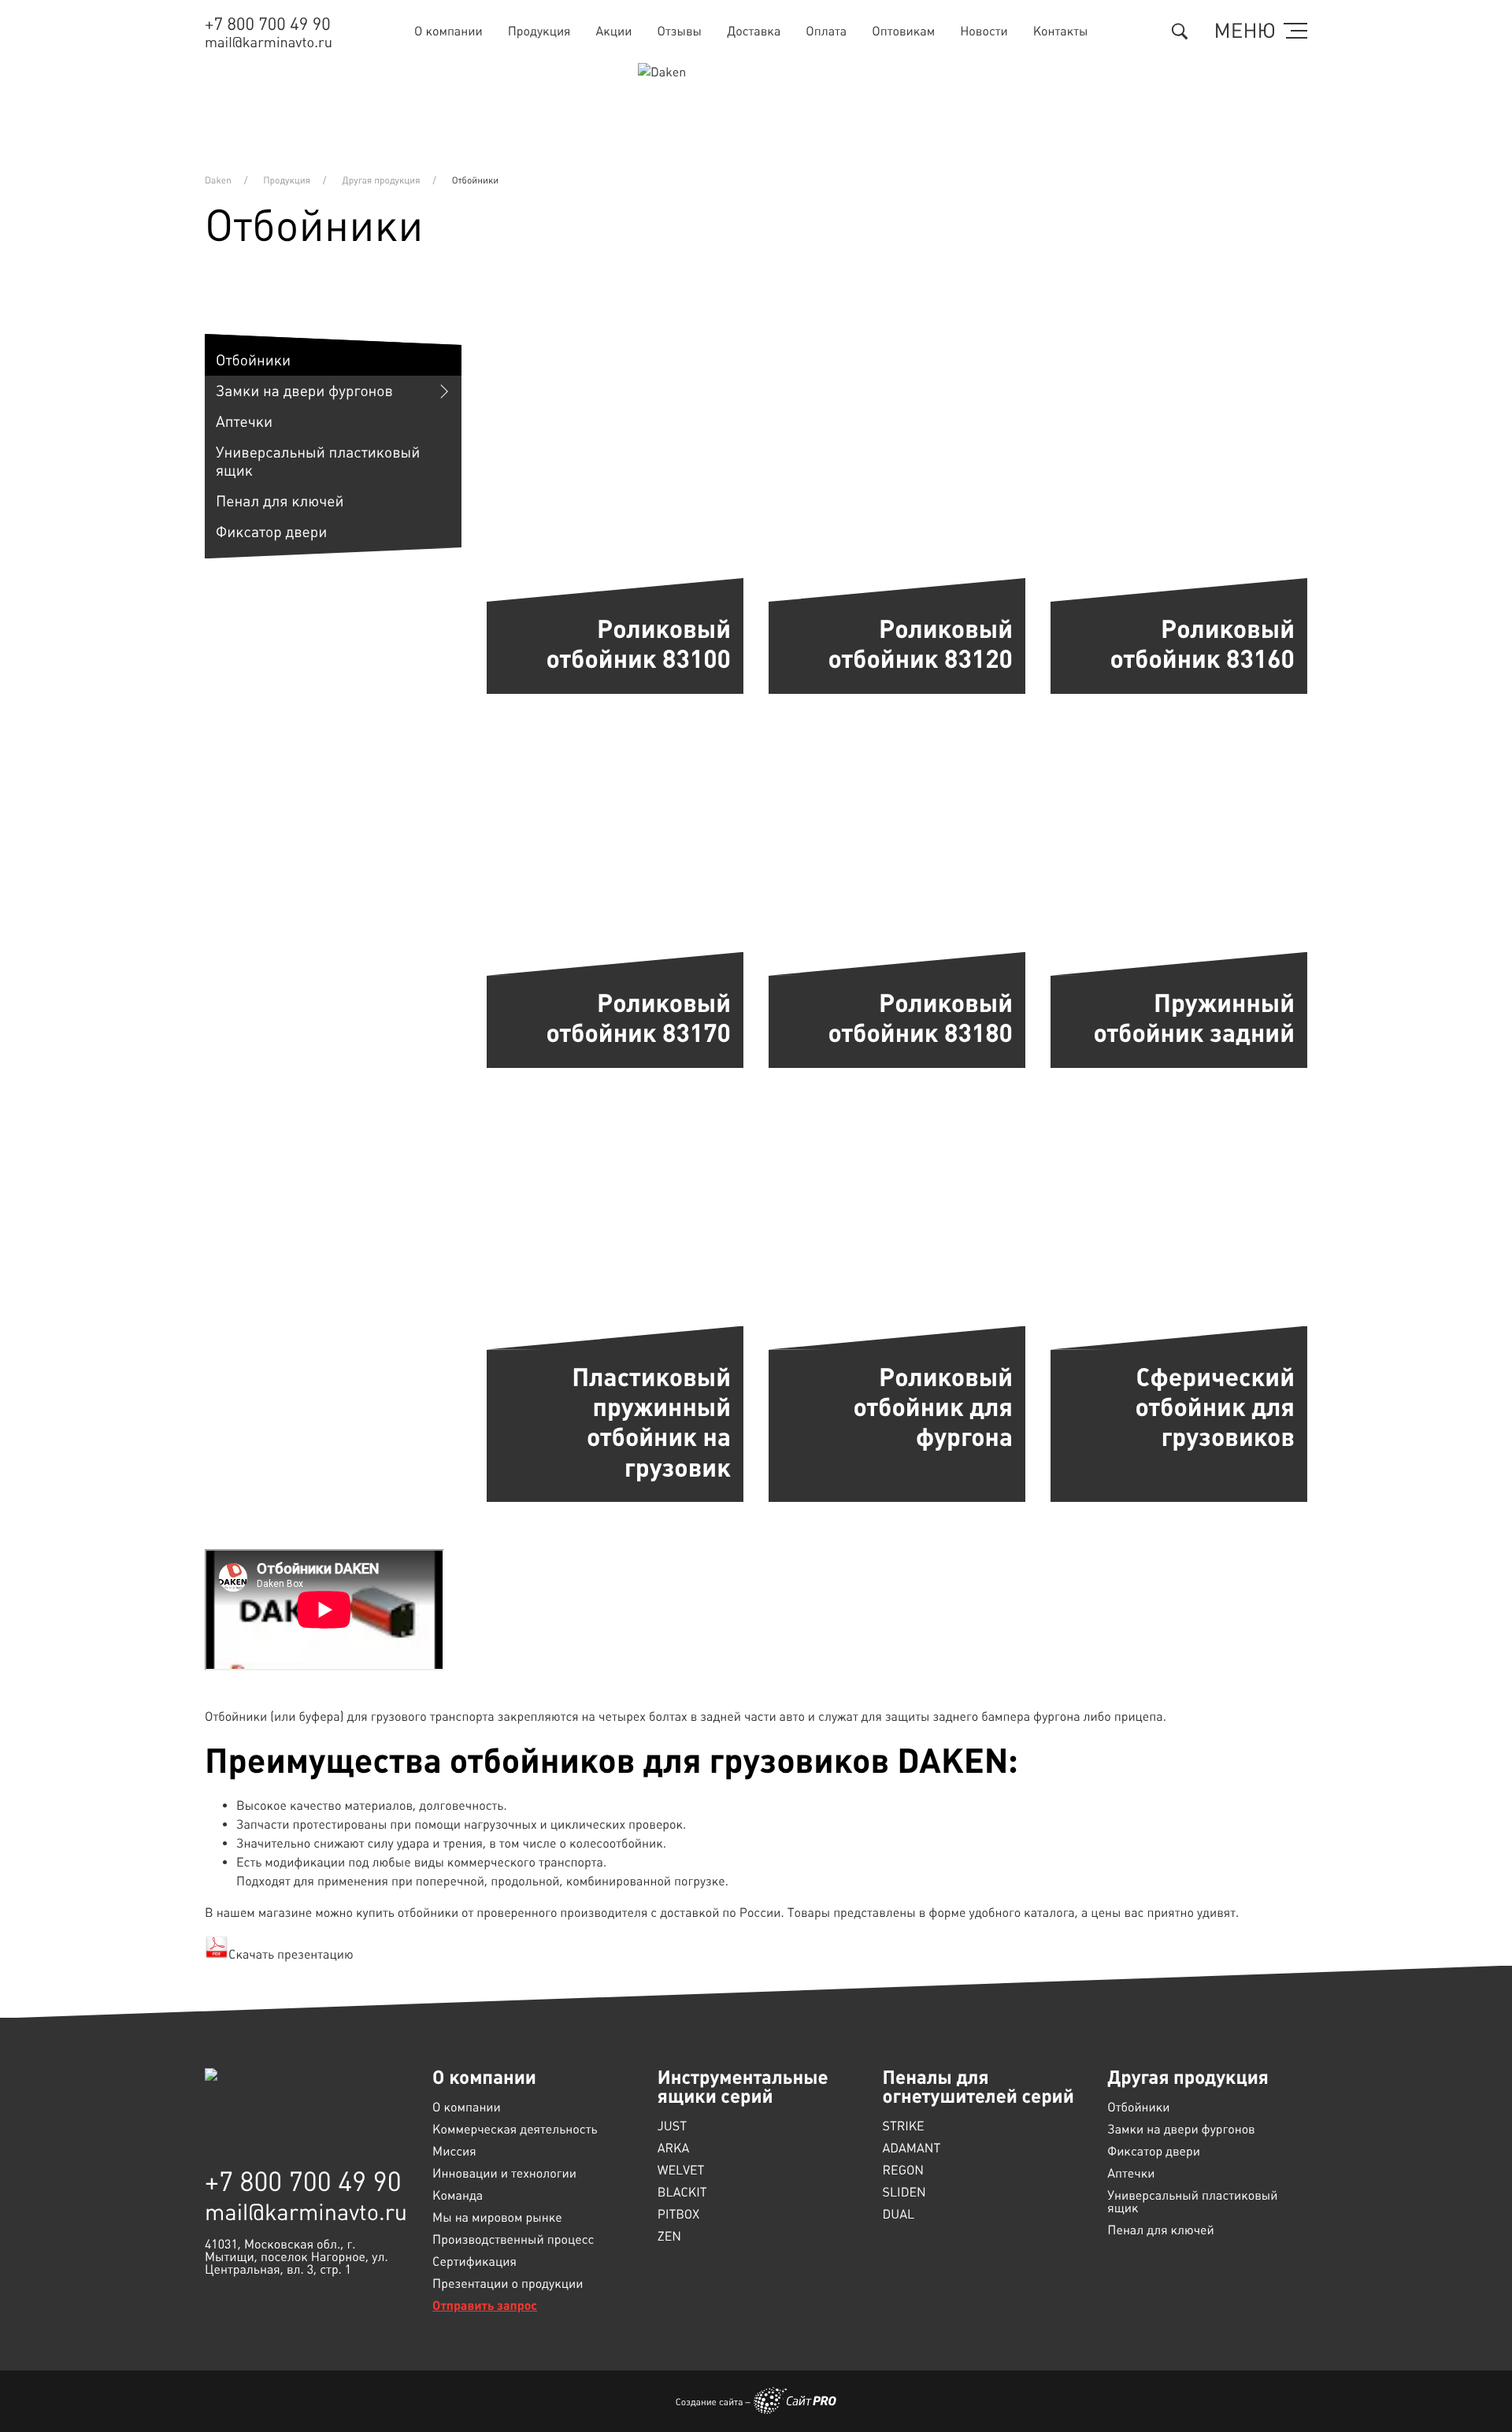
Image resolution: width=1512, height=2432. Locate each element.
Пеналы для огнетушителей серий (978, 2087)
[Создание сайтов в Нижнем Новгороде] (795, 2400)
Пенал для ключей (280, 501)
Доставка (754, 31)
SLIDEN (904, 2193)
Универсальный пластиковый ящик (318, 462)
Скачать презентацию (291, 1954)
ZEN (669, 2237)
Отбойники (253, 360)
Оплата (826, 31)
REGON (904, 2171)
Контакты (1061, 31)
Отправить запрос (485, 2306)
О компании (448, 31)
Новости (984, 31)
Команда (458, 2196)
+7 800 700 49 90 (268, 25)
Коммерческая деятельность (515, 2130)
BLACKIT (682, 2193)
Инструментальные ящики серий (743, 2087)
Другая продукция (1188, 2078)
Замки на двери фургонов (304, 391)
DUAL (899, 2215)
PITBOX (678, 2215)
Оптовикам (903, 31)
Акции (614, 31)
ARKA (673, 2148)
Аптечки (244, 422)
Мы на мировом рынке (497, 2218)
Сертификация (474, 2262)
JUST (672, 2126)
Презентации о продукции (508, 2284)
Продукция (539, 31)
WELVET (681, 2171)
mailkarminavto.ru (269, 43)
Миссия (454, 2152)
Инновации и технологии (504, 2174)
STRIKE (904, 2126)
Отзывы (680, 31)
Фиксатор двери (271, 532)
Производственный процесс (513, 2240)
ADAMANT (912, 2148)
